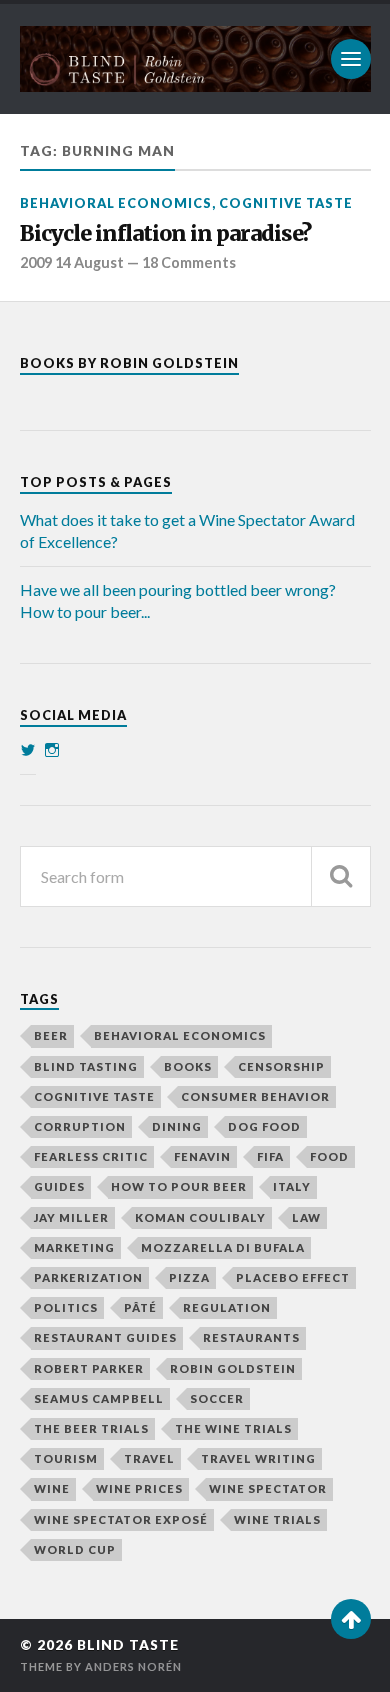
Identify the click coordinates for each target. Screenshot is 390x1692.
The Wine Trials (233, 1428)
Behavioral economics (116, 203)
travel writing (258, 1458)
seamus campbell (99, 1398)
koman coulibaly (200, 1217)
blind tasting (86, 1066)
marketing (74, 1247)
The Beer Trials (91, 1428)
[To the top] (351, 1619)
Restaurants (251, 1337)
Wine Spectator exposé (121, 1519)
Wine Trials (277, 1519)
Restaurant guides (105, 1337)
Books (188, 1066)
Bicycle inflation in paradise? (165, 233)
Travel (149, 1458)
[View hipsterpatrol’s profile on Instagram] (52, 750)
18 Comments (189, 262)
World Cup (75, 1549)
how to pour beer (179, 1186)
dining (177, 1126)
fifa (270, 1156)
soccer (217, 1398)
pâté (140, 1307)
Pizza (189, 1277)
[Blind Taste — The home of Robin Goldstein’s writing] (195, 59)
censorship (281, 1066)
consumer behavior (255, 1096)
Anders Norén (133, 1666)
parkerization (88, 1277)
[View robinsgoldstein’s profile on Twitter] (28, 750)
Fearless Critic (91, 1156)
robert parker (89, 1368)
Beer (51, 1035)
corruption (80, 1126)
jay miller (71, 1217)
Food (329, 1156)
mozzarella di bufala (223, 1247)
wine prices (139, 1488)
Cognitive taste (286, 203)
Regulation (227, 1307)
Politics (66, 1307)
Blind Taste (128, 1645)
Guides (59, 1186)
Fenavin (202, 1156)
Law (306, 1217)
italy (292, 1186)
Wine (52, 1488)
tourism (66, 1458)
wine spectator (268, 1488)
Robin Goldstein (233, 1368)
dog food (264, 1126)
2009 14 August (72, 262)
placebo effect (293, 1277)
